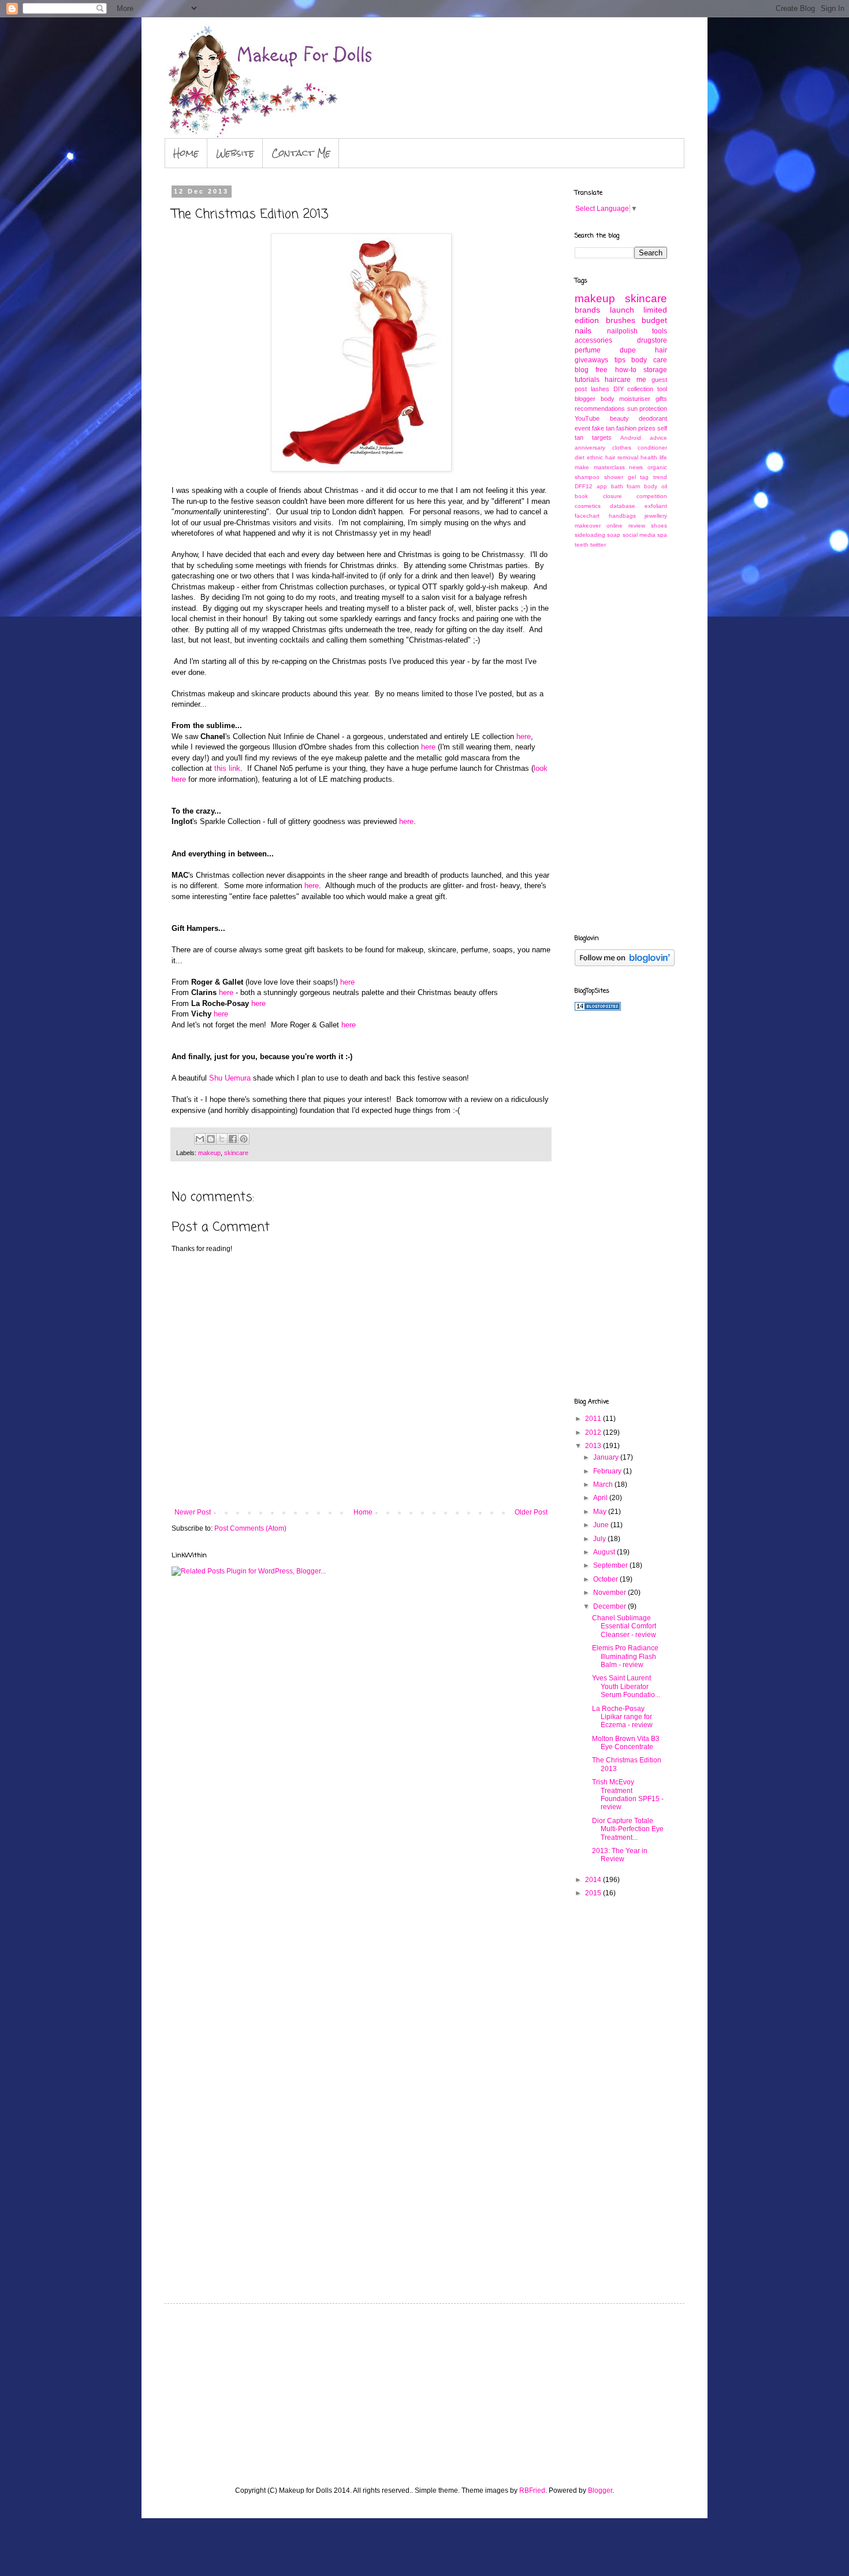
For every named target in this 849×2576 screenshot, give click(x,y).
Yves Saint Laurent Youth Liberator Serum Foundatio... (626, 1686)
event (582, 428)
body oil (656, 486)
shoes (659, 526)
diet (580, 457)
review (637, 526)
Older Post (531, 1512)
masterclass (609, 467)
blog (582, 370)
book (581, 496)
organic (657, 467)
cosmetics (588, 506)
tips (620, 360)
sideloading (590, 535)
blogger (585, 399)
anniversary (590, 448)
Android (631, 438)
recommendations (600, 409)
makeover (588, 526)
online (615, 526)
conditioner (652, 448)
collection (640, 389)
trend (660, 477)
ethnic (595, 457)
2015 (594, 1893)
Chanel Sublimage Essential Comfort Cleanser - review (624, 1626)
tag (644, 477)
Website (235, 153)
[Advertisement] (621, 740)
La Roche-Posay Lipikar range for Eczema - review (622, 1717)
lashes (600, 389)
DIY (619, 389)
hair (661, 350)
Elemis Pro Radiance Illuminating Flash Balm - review (625, 1656)
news (636, 467)
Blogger (600, 2490)
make (582, 467)
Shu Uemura (230, 1078)
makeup (209, 1153)
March (604, 1484)
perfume (588, 350)
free (602, 370)
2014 (594, 1880)
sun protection (647, 409)
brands (587, 310)
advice (658, 438)
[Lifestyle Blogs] (598, 1008)
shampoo (587, 477)
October (606, 1579)
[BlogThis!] (211, 1139)
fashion (626, 428)
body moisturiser (626, 399)
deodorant (653, 418)
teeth (582, 545)
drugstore (652, 340)
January (607, 1457)
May (601, 1512)
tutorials (587, 380)
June (602, 1525)
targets (602, 437)
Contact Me (301, 153)
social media (639, 535)
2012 (594, 1432)
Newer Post (193, 1512)
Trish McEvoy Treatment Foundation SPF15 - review (628, 1794)
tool (662, 389)
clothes (622, 448)
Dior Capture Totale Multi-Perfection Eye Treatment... (628, 1829)
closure (612, 496)
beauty (619, 418)
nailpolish (622, 331)
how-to (626, 370)
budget (654, 320)
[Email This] (200, 1139)
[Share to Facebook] (233, 1139)
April (601, 1498)
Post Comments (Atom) (250, 1528)
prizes (647, 428)
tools (660, 331)
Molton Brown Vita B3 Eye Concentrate (626, 1743)
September (611, 1565)
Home (186, 153)
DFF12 (584, 486)
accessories (593, 340)
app (602, 486)
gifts (661, 399)
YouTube (587, 418)
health (649, 457)
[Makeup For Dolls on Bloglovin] (625, 964)
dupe (628, 350)
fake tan (603, 428)
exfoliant (656, 506)
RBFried (532, 2490)
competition (652, 496)
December (610, 1606)
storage (655, 370)
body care (649, 360)
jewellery (656, 516)
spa (662, 535)
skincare (236, 1153)
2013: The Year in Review (620, 1855)
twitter (598, 545)
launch (622, 310)
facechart (587, 516)
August (605, 1552)
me (641, 380)
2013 (594, 1446)
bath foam (626, 486)
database (623, 506)
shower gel (620, 477)
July (600, 1539)
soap (614, 535)
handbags (622, 516)
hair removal (622, 457)
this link (227, 768)
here (524, 736)
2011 (594, 1419)
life (663, 457)
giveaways (591, 360)
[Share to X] (222, 1139)
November (610, 1593)
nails (583, 331)
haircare (618, 380)
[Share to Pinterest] (244, 1139)
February (608, 1471)
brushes (621, 320)
